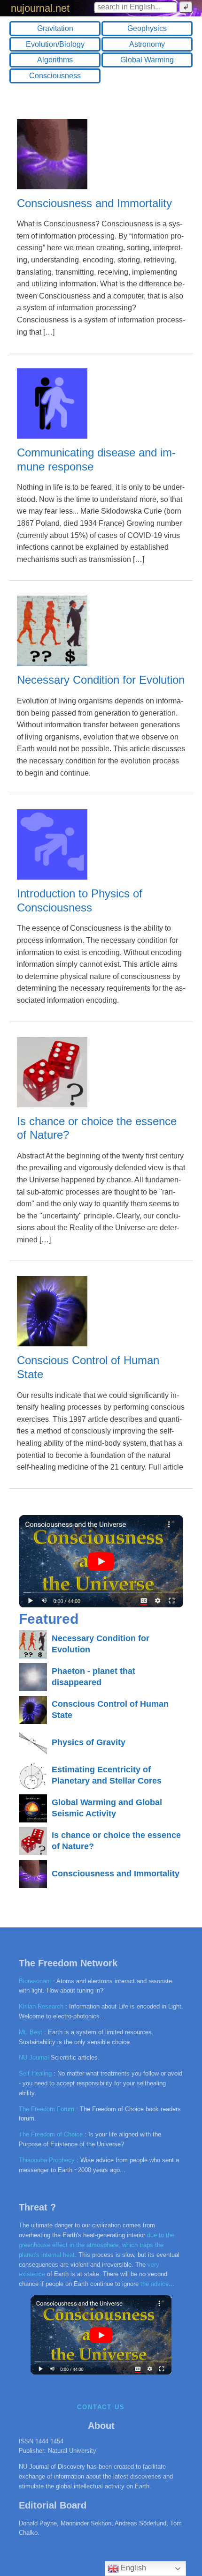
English (132, 2568)
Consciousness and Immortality (94, 203)
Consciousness (55, 76)
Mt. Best (31, 2032)
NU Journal (34, 2057)
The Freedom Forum (47, 2109)
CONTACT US (101, 2407)
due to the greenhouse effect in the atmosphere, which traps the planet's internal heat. (97, 2245)
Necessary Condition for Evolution (101, 680)
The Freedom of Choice (51, 2134)
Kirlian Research (41, 2006)
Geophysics (147, 28)
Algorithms (55, 60)
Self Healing (35, 2073)
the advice (155, 2284)
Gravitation (55, 28)
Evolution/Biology (55, 44)
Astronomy (147, 44)
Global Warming (147, 60)
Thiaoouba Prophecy (47, 2160)
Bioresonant (35, 1981)
